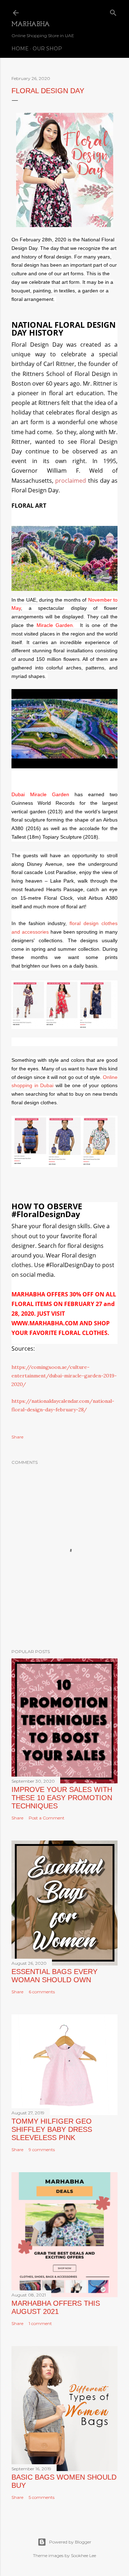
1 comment (40, 2323)
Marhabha (31, 25)
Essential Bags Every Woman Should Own (54, 1976)
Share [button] (17, 1437)
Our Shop (47, 49)
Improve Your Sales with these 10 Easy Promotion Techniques (62, 1798)
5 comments (42, 2497)
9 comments (42, 2150)
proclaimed (71, 481)
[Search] (113, 11)
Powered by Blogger (70, 2542)
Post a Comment (47, 1818)
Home (20, 49)
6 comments (42, 1992)
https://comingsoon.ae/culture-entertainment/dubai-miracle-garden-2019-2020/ (64, 1376)
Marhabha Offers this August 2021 (56, 2307)
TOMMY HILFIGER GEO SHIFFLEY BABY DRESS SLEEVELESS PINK (52, 2129)
